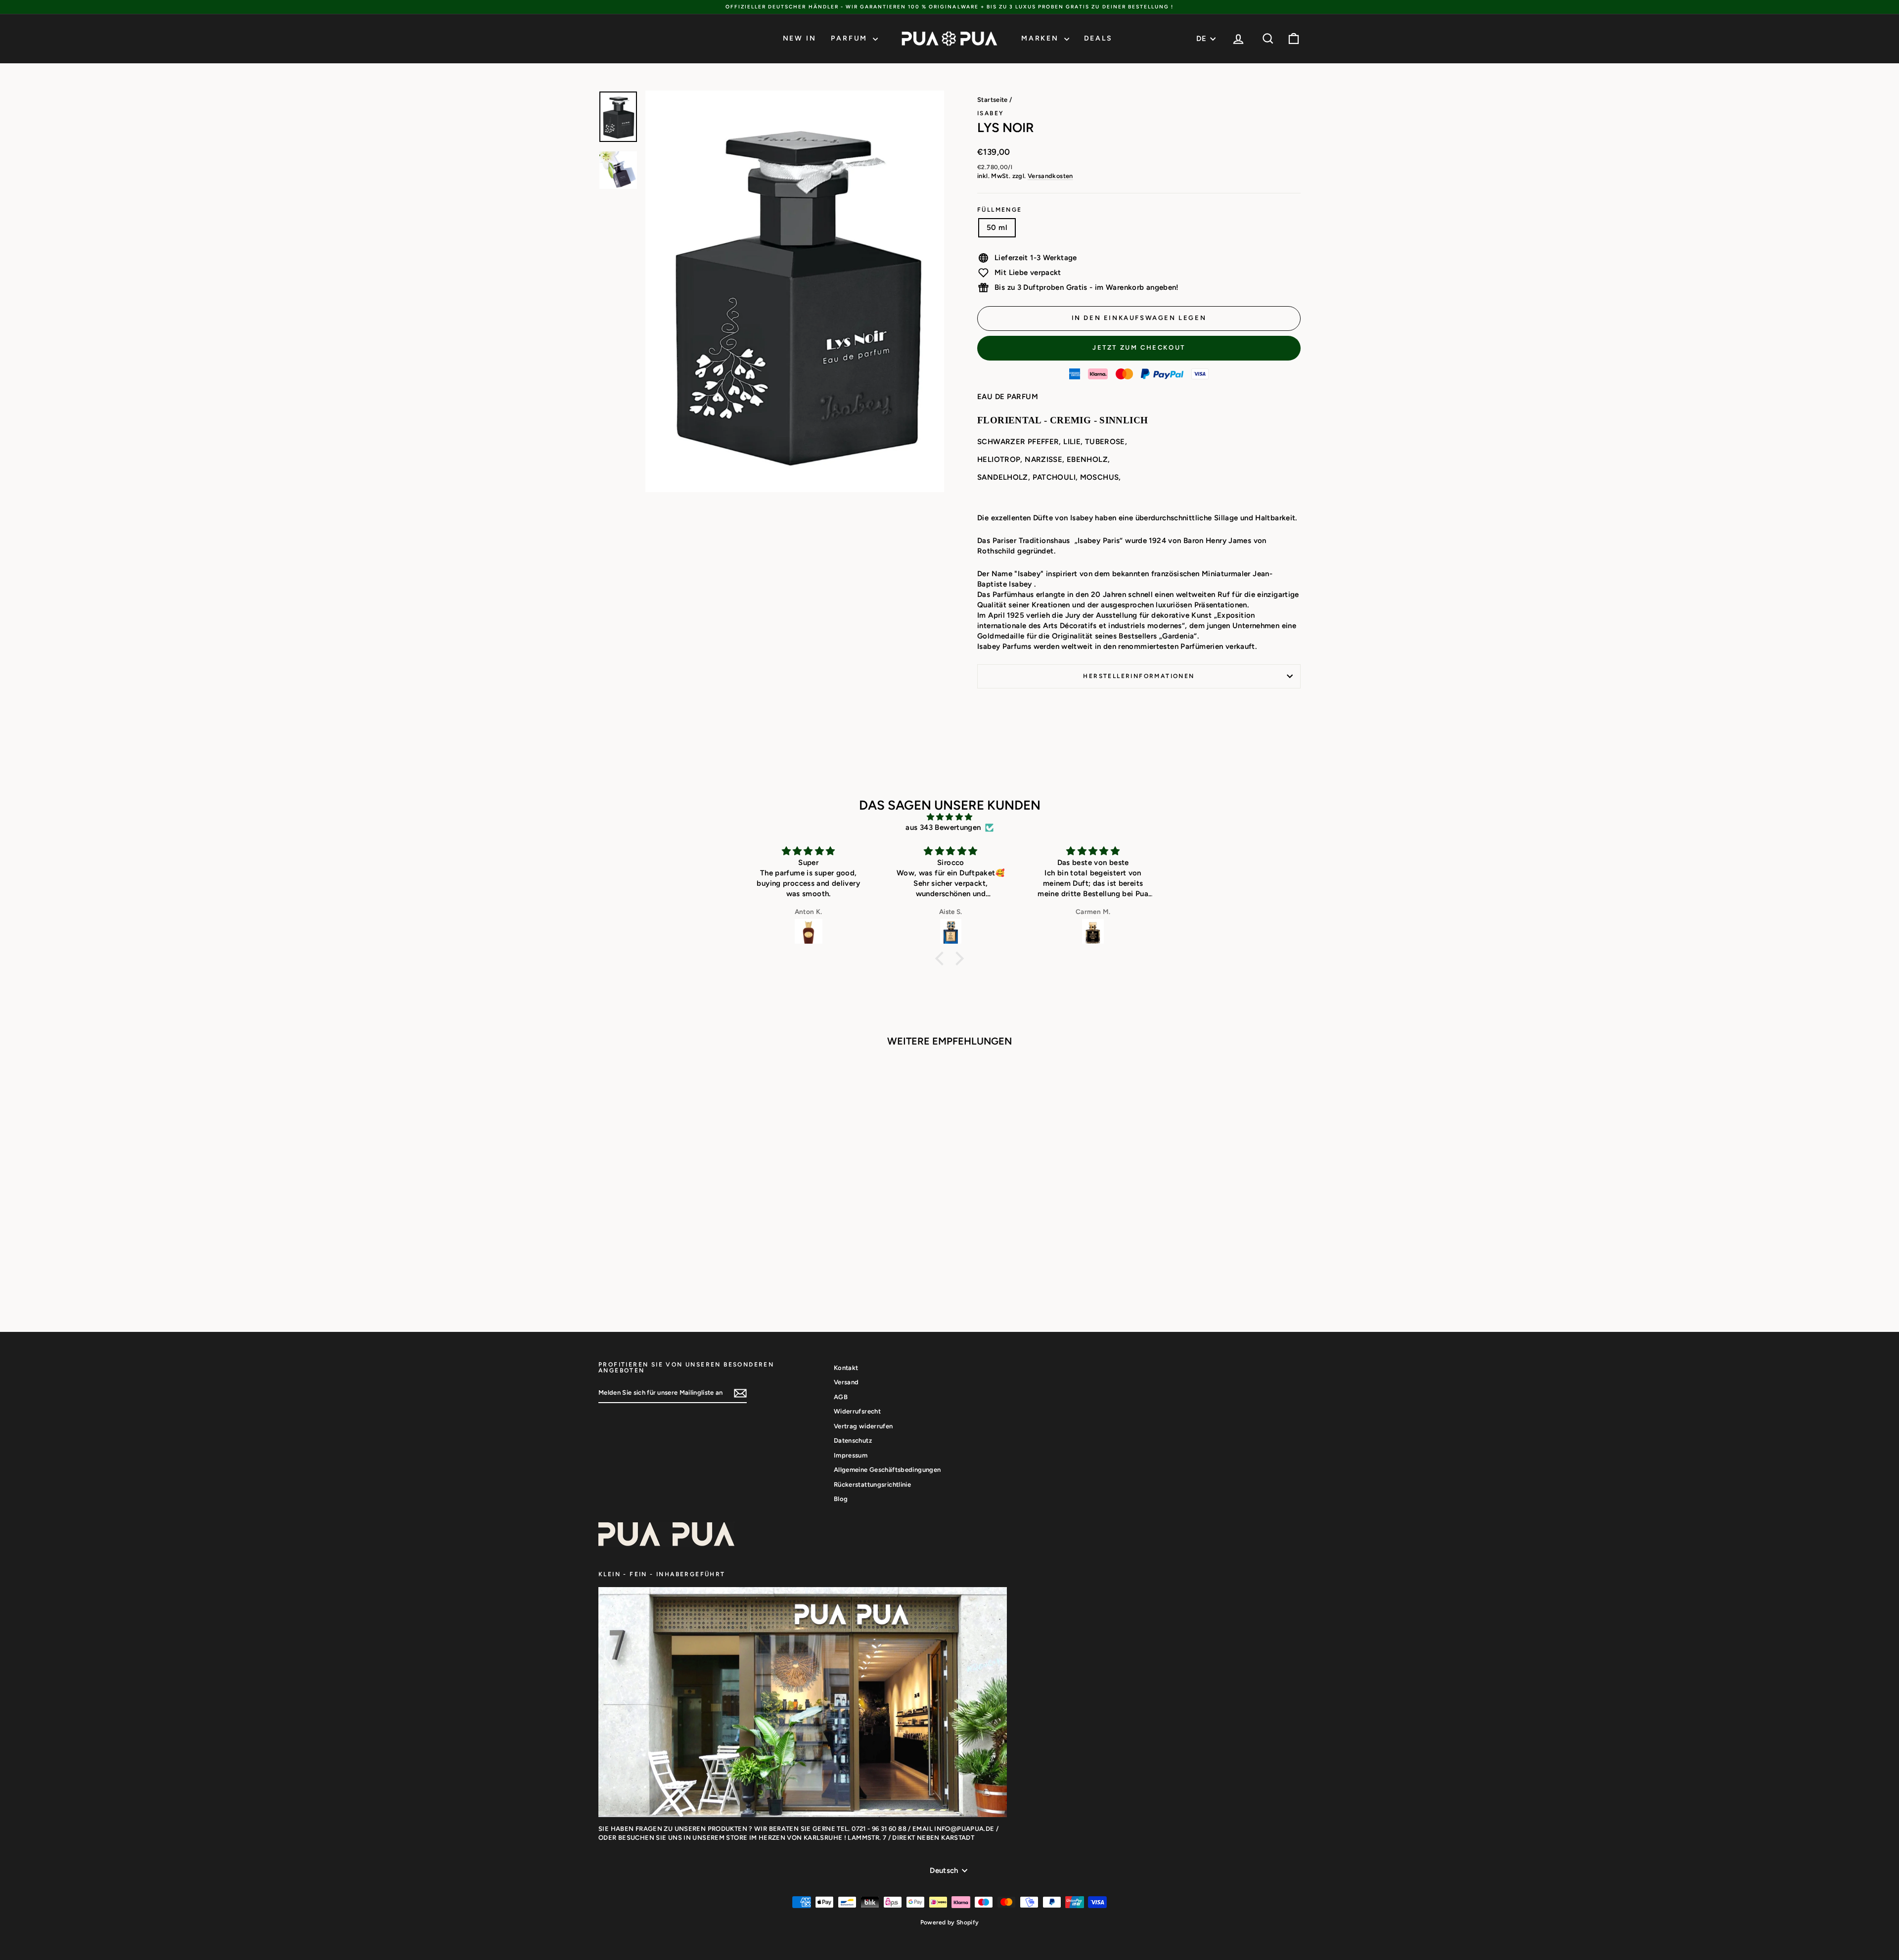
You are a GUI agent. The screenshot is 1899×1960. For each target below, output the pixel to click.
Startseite (993, 100)
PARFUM (851, 38)
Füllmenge (1000, 210)
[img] (949, 817)
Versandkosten (1050, 176)
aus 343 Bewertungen (943, 827)
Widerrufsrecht (857, 1411)
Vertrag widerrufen (863, 1426)
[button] (942, 958)
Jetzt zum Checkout (1139, 347)
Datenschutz (853, 1440)
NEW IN (800, 38)
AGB (841, 1397)
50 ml (997, 228)
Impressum (851, 1455)
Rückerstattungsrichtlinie (872, 1484)
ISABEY (991, 113)
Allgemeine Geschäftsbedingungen (887, 1470)
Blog (841, 1499)
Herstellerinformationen (1139, 676)
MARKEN (1041, 38)
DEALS (1098, 38)
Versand (846, 1382)
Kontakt (846, 1368)
